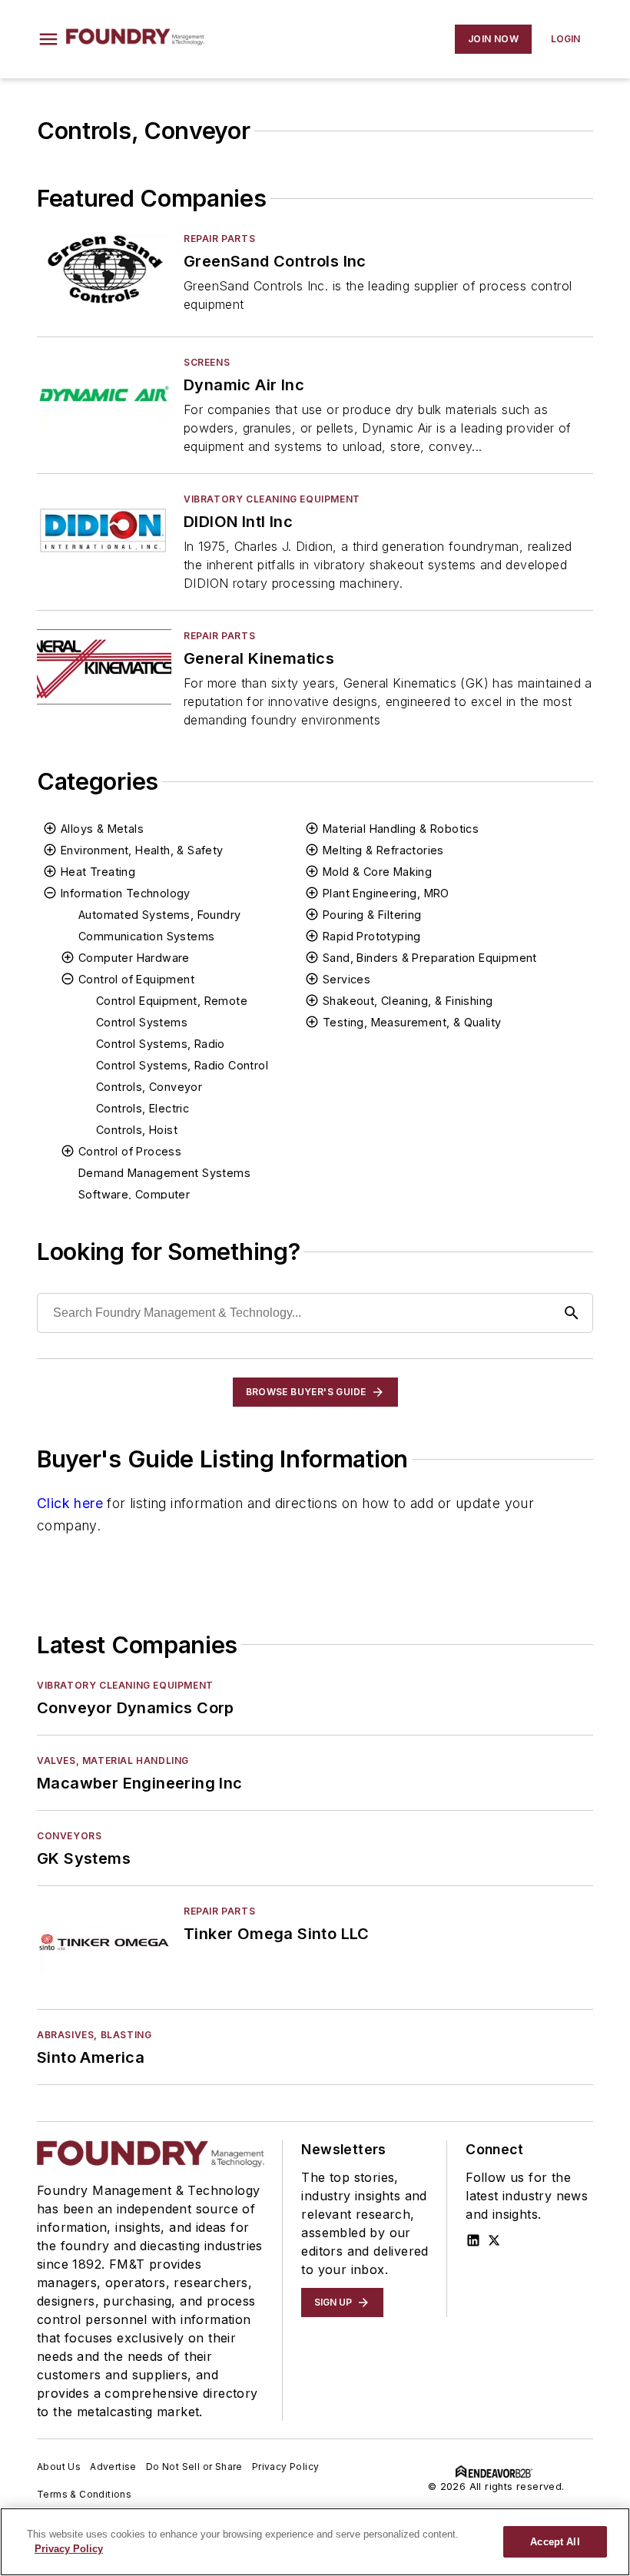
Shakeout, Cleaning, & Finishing (408, 1001)
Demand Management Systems (164, 1173)
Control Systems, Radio (161, 1044)
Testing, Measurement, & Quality (412, 1022)
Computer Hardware (134, 958)
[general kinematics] (104, 666)
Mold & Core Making (377, 872)
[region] (315, 2542)
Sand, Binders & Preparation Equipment (430, 958)
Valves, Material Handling (113, 1760)
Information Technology (126, 893)
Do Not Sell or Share (194, 2467)
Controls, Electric (143, 1108)
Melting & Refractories (383, 850)
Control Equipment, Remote (172, 1001)
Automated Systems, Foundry (159, 915)
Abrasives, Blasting (94, 2035)
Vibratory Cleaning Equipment (272, 499)
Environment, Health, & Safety (142, 850)
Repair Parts (219, 239)
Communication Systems (146, 936)
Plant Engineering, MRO (386, 893)
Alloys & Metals (102, 829)
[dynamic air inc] (104, 393)
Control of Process (130, 1151)
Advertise (113, 2467)
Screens (207, 362)
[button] (48, 39)
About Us (59, 2467)
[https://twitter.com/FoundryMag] (494, 2240)
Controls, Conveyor (149, 1087)
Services (346, 979)
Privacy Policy (286, 2467)
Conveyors (69, 1836)
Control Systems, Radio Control (182, 1065)
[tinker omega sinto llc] (104, 1942)
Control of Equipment (136, 979)
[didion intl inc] (104, 530)
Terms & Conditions (84, 2494)
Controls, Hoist (137, 1130)
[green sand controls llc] (104, 269)
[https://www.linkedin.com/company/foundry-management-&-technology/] (473, 2240)
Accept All (555, 2542)
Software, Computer (134, 1194)
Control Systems (142, 1022)
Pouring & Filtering (372, 915)
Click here (70, 1503)
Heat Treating (98, 872)
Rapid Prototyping (372, 936)
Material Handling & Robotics (401, 829)
